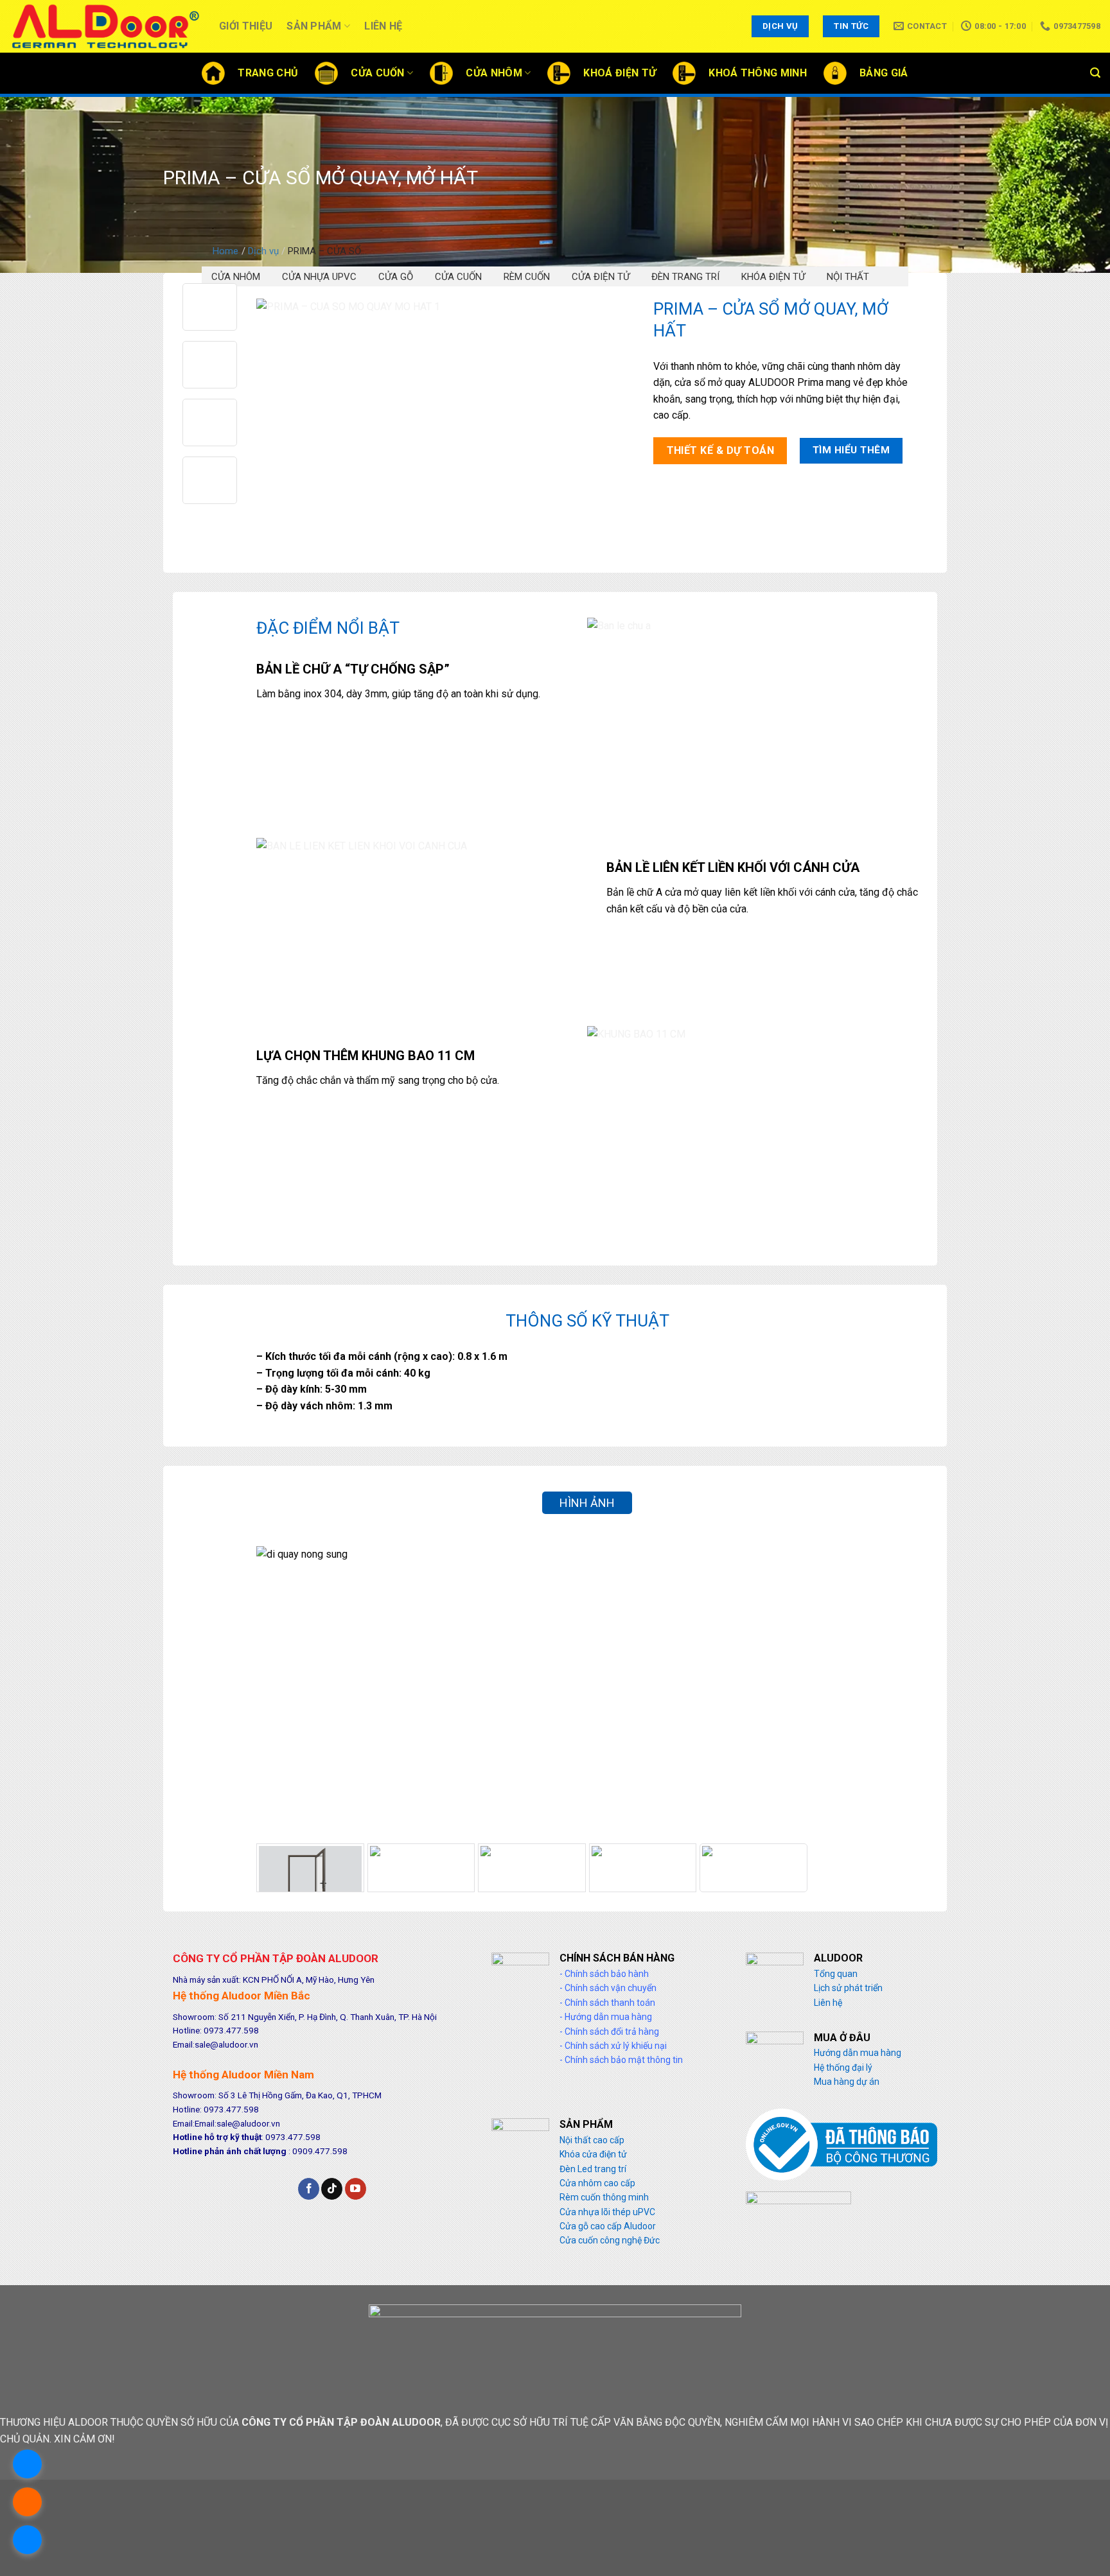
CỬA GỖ (396, 277)
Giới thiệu (246, 26)
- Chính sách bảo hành (604, 1974)
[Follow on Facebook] (309, 2189)
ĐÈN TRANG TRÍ (685, 277)
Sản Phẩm (314, 26)
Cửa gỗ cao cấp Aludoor (608, 2226)
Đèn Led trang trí (593, 2169)
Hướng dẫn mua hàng (858, 2053)
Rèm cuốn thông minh (604, 2197)
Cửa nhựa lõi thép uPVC (607, 2212)
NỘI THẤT (848, 277)
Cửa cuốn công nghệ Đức (610, 2240)
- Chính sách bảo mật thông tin (621, 2060)
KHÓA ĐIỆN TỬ (773, 277)
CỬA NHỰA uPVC (319, 277)
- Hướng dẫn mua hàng (606, 2017)
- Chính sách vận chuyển (608, 1988)
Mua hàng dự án (847, 2082)
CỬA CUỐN (458, 277)
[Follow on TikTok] (332, 2189)
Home (225, 251)
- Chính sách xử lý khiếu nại (613, 2046)
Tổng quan (836, 1974)
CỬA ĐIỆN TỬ (601, 277)
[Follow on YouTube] (356, 2189)
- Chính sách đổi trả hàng (609, 2032)
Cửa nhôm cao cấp (597, 2183)
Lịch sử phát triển (848, 1988)
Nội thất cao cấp (592, 2140)
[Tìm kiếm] (1095, 73)
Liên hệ (383, 26)
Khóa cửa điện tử (593, 2154)
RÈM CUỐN (527, 277)
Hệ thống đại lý (843, 2067)
